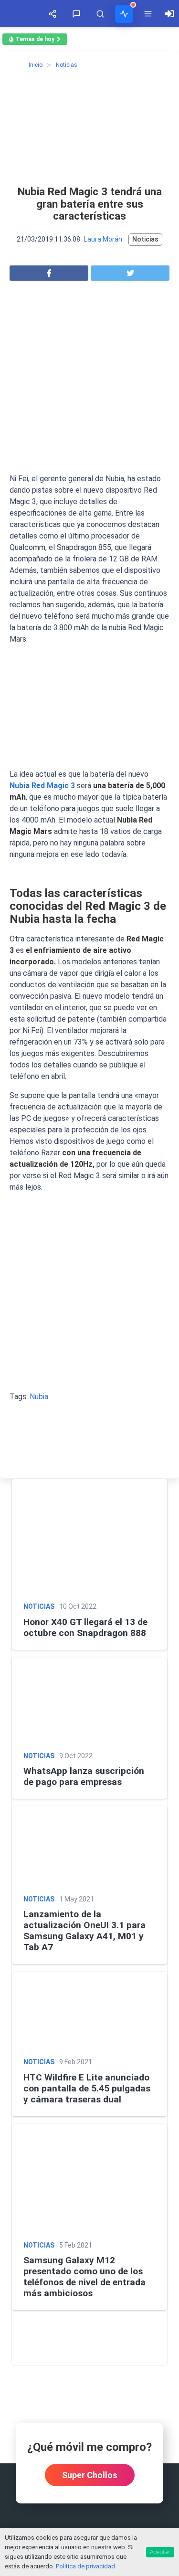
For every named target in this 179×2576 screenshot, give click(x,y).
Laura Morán (103, 239)
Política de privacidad (85, 2566)
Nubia (39, 1397)
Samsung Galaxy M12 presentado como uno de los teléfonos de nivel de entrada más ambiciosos (84, 2277)
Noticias (145, 239)
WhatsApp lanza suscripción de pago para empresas (84, 1776)
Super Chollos (90, 2475)
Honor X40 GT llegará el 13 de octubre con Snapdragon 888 (85, 1627)
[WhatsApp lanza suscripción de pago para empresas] (89, 1701)
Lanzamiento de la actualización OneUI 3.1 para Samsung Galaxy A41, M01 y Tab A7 (84, 1931)
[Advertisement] (89, 380)
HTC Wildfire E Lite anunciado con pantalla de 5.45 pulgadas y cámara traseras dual (87, 2088)
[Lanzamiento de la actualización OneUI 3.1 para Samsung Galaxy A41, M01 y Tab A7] (89, 1847)
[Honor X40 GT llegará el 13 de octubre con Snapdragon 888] (89, 1537)
